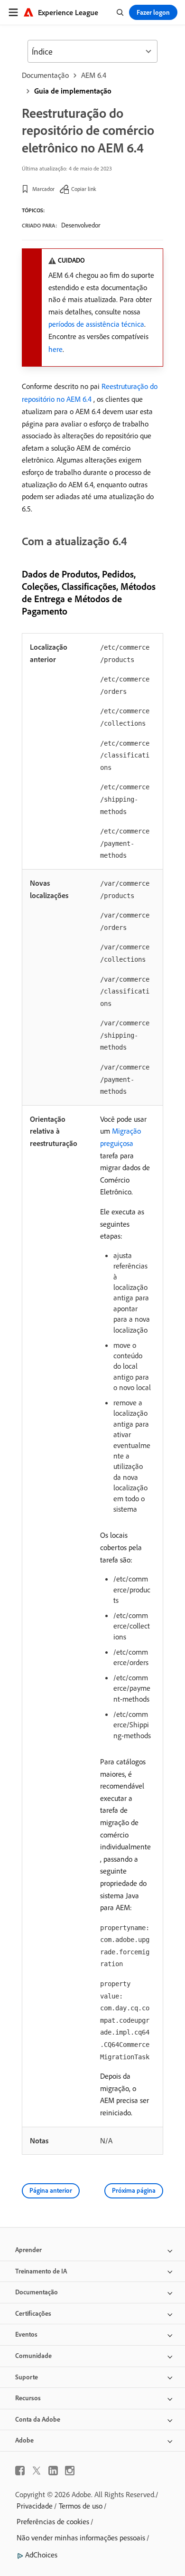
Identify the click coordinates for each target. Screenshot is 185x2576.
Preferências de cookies (53, 2521)
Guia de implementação (73, 91)
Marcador (43, 189)
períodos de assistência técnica (96, 324)
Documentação (45, 75)
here (55, 349)
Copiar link (84, 189)
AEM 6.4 (94, 75)
